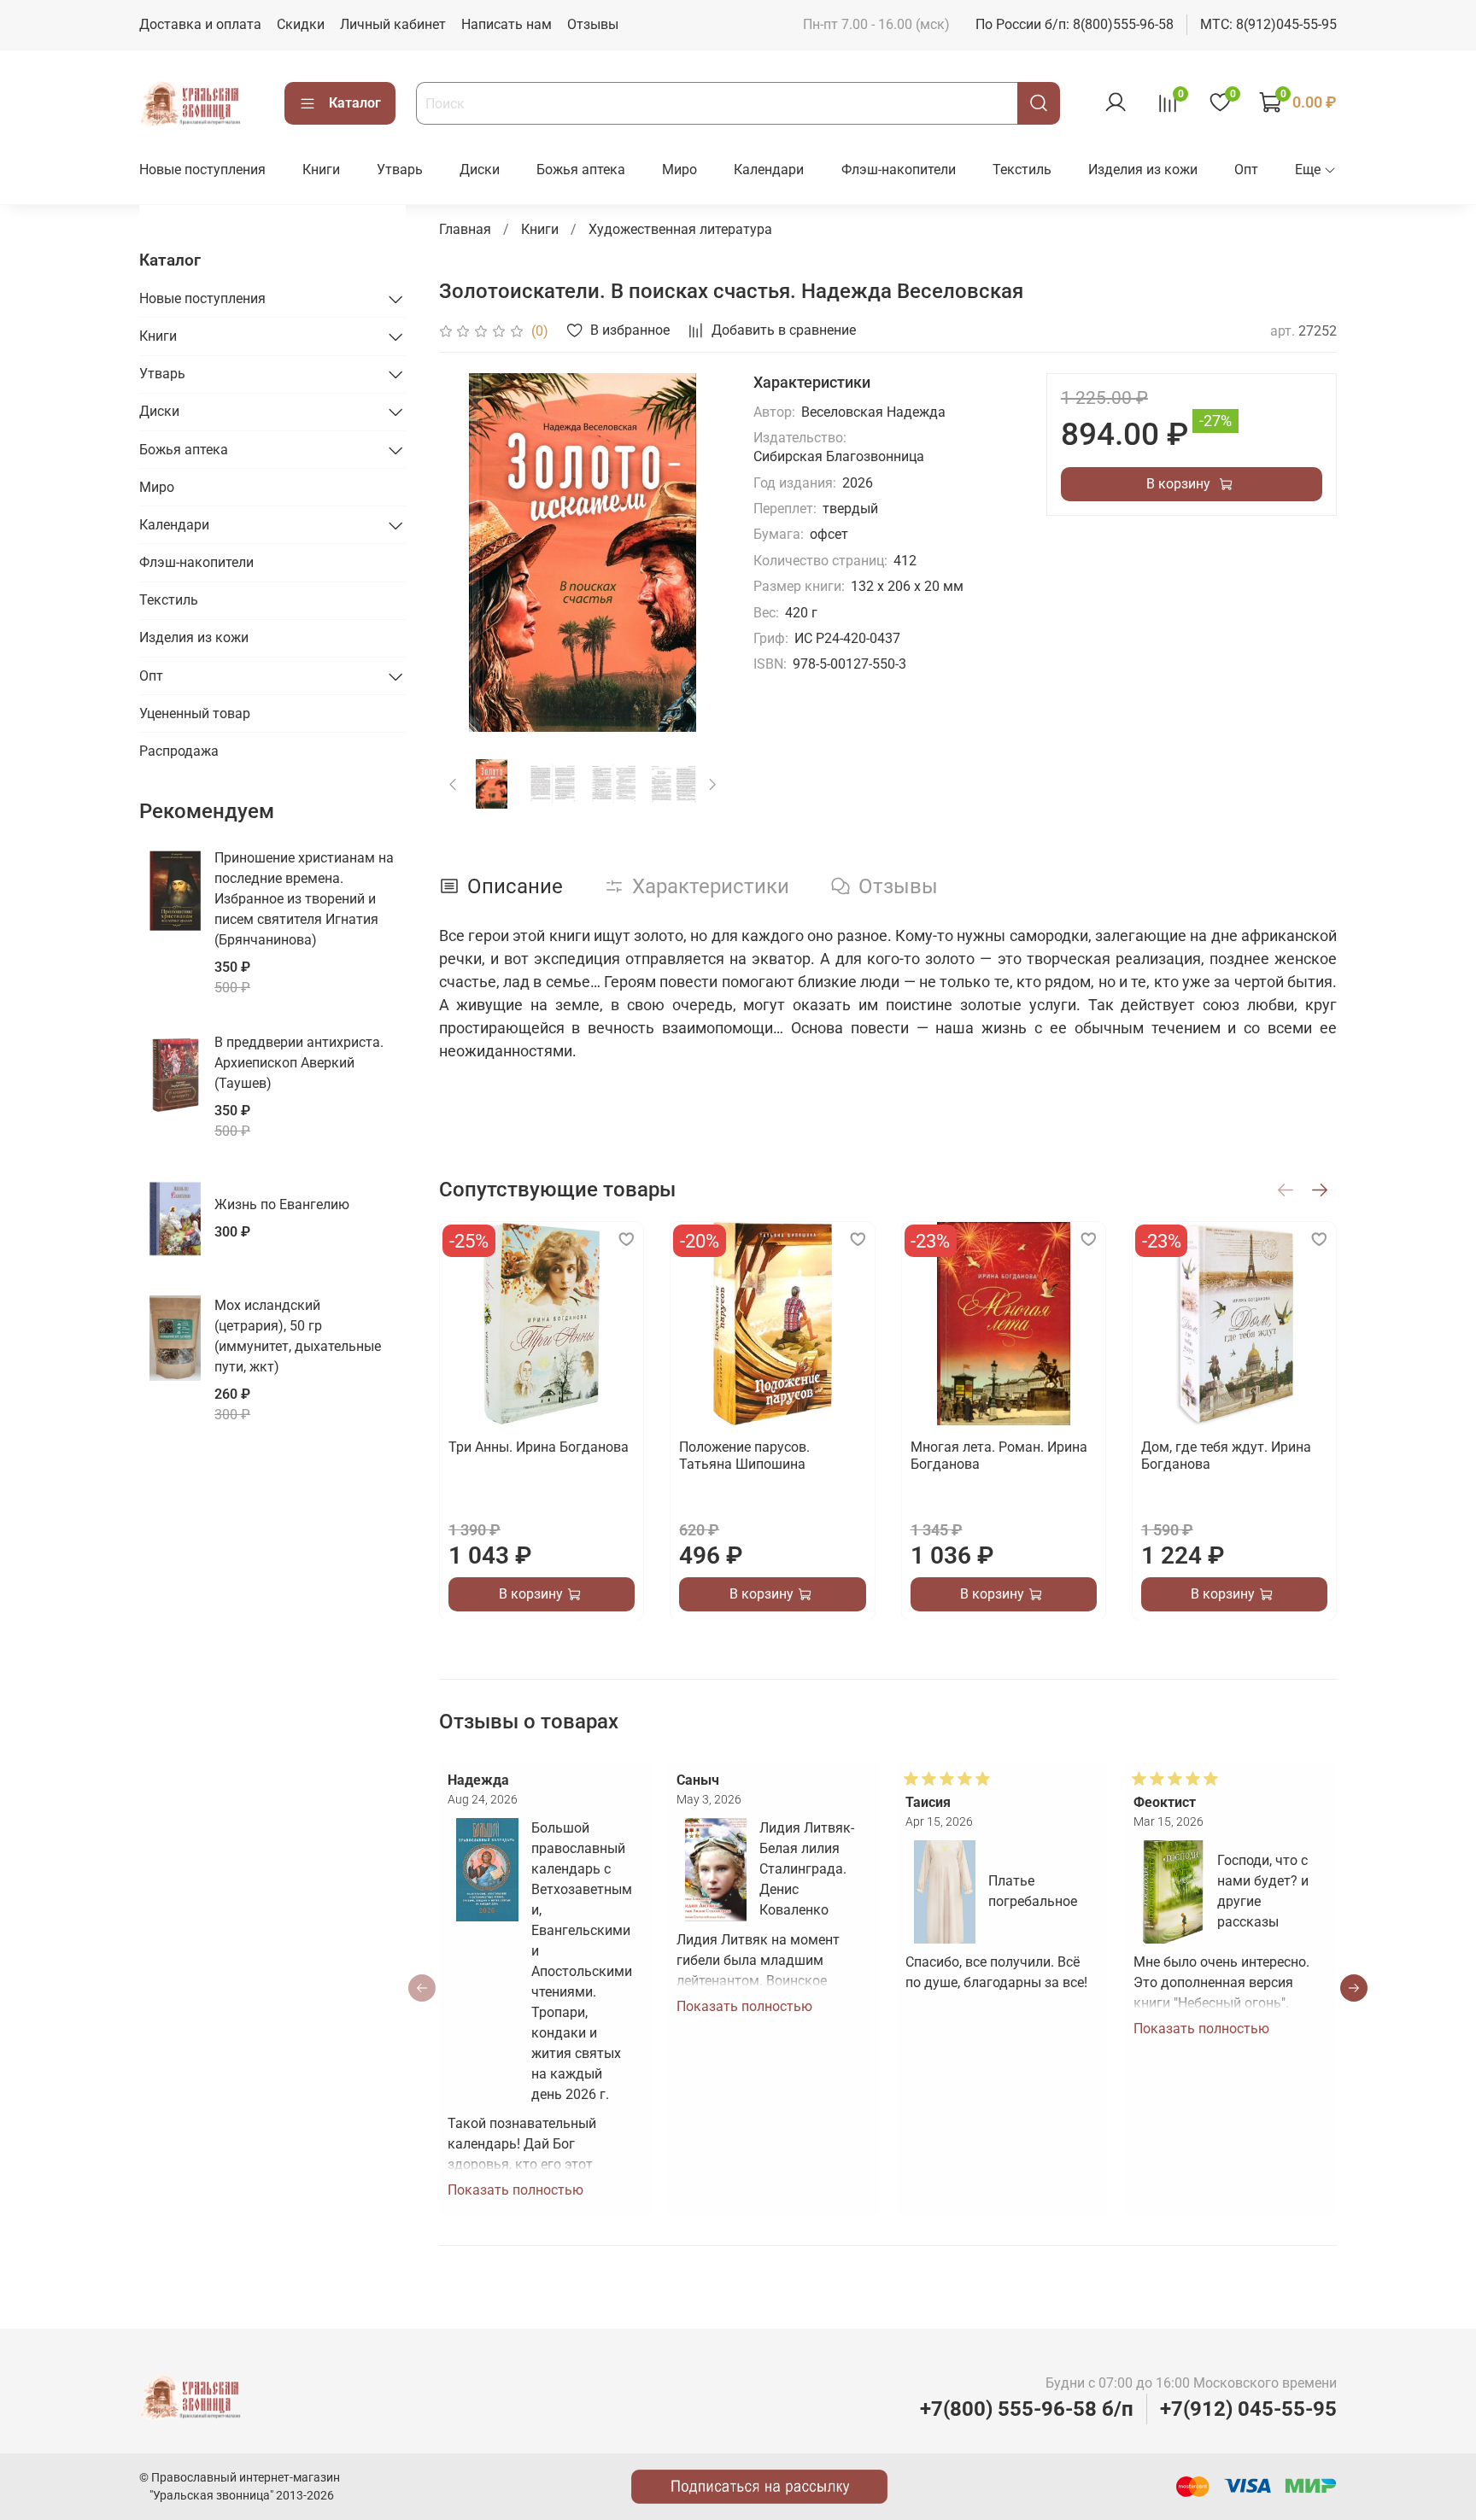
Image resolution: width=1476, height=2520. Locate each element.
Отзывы (593, 24)
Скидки (301, 24)
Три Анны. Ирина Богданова (539, 1447)
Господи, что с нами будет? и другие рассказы (1263, 1891)
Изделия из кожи (1143, 170)
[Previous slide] (466, 553)
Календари (769, 170)
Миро (679, 170)
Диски (480, 170)
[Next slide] (699, 553)
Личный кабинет (393, 24)
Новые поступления (202, 170)
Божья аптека (581, 170)
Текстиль (1022, 170)
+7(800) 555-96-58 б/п (1027, 2409)
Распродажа (179, 751)
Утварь (400, 170)
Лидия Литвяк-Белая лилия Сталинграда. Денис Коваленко (807, 1869)
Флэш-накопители (899, 170)
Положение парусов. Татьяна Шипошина (744, 1456)
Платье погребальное (1033, 1891)
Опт (1246, 170)
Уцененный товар (195, 713)
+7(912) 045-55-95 (1248, 2409)
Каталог (355, 103)
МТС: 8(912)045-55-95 (1268, 24)
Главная (465, 229)
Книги (321, 170)
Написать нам (507, 24)
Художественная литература (680, 229)
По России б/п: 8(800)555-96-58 (1075, 24)
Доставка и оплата (200, 24)
